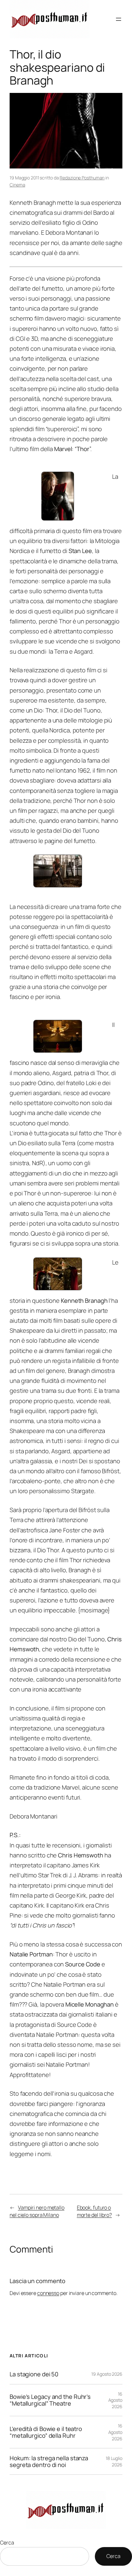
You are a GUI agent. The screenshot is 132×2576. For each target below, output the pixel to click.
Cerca (7, 2543)
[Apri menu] (119, 19)
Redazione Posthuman (82, 178)
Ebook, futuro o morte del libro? (94, 2211)
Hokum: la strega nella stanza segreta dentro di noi (49, 2461)
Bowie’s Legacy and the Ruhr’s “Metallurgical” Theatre (50, 2400)
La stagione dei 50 (34, 2374)
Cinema (17, 185)
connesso (48, 2293)
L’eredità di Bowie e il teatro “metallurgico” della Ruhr (46, 2432)
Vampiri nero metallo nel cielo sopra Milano (37, 2211)
